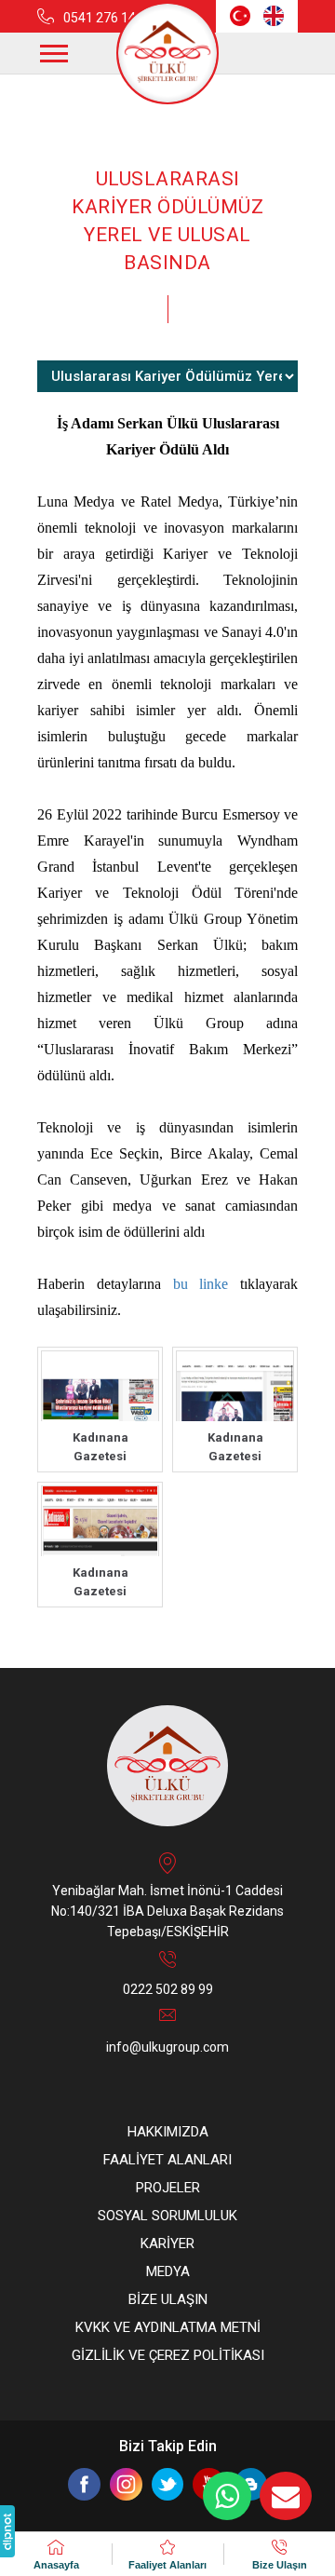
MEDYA (168, 2271)
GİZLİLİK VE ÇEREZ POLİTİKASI (168, 2355)
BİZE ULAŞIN (168, 2299)
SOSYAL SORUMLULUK (167, 2216)
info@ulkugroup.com (167, 2047)
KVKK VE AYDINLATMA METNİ (168, 2327)
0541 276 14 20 (108, 18)
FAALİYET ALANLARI (167, 2160)
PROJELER (168, 2188)
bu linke (201, 1284)
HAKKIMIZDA (168, 2132)
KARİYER (167, 2244)
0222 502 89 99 (168, 1989)
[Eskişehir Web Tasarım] (7, 2531)
